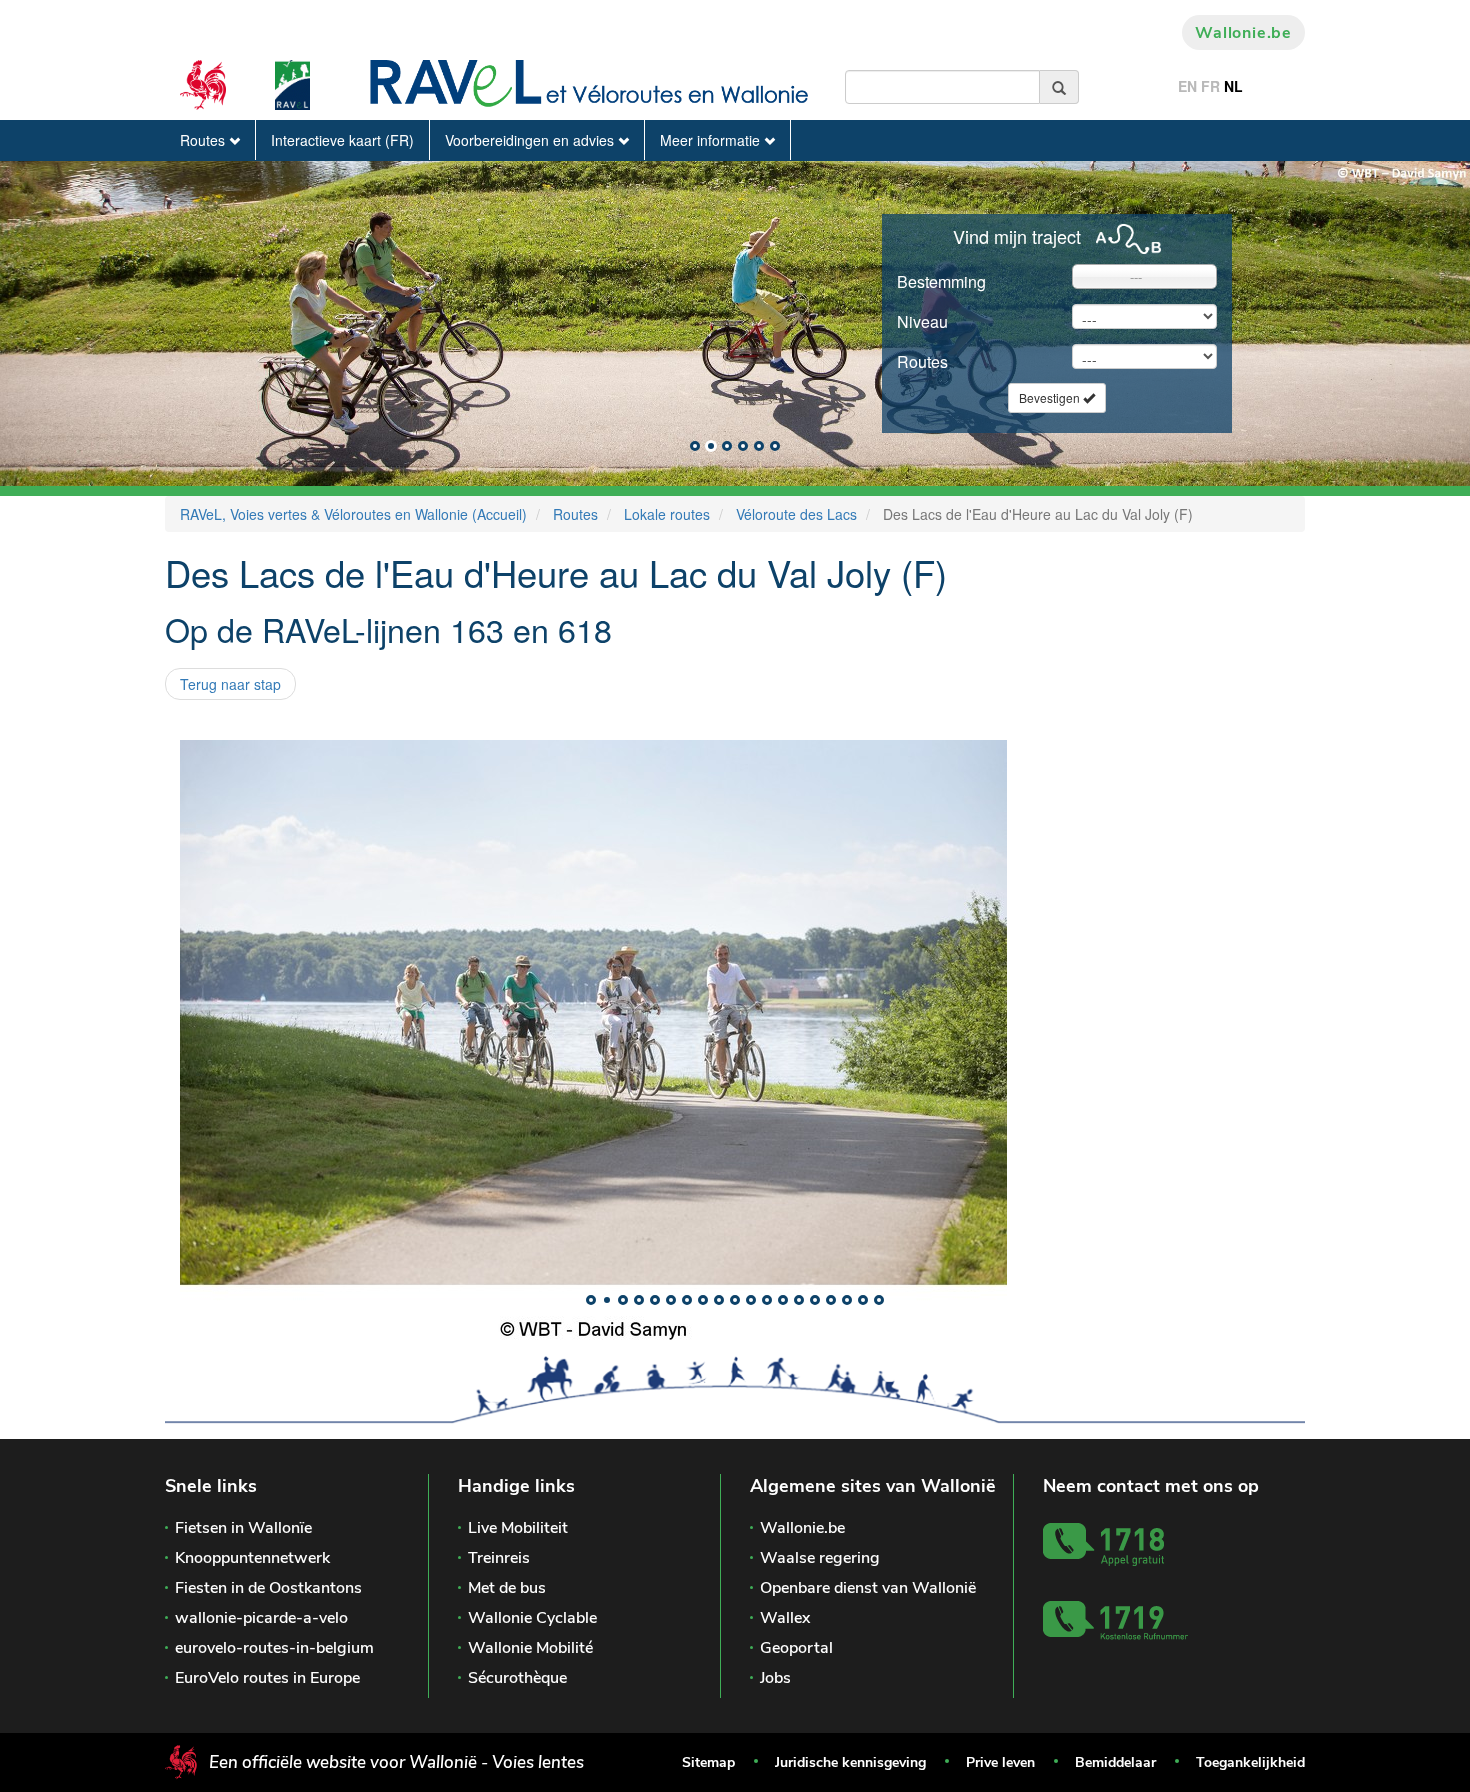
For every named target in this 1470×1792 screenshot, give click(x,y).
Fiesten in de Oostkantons (268, 1588)
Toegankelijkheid (1250, 1762)
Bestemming (941, 281)
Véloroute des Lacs (796, 514)
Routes (204, 140)
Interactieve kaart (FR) (342, 140)
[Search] (1059, 87)
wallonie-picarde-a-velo (261, 1618)
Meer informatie (712, 140)
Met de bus (507, 1588)
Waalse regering (820, 1558)
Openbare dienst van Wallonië (868, 1588)
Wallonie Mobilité (530, 1648)
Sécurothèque (517, 1678)
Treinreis (499, 1558)
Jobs (775, 1678)
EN (1187, 86)
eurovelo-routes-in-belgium (274, 1648)
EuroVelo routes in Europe (267, 1678)
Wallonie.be (1243, 33)
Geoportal (796, 1648)
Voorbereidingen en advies (531, 140)
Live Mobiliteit (518, 1528)
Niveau (922, 321)
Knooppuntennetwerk (252, 1558)
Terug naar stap (230, 684)
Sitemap (708, 1762)
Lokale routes (667, 514)
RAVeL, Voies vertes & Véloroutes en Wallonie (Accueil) (353, 514)
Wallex (785, 1618)
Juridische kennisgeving (850, 1762)
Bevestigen (1051, 397)
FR (1210, 86)
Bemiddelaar (1115, 1762)
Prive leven (1000, 1762)
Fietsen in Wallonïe (243, 1528)
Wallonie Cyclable (532, 1618)
